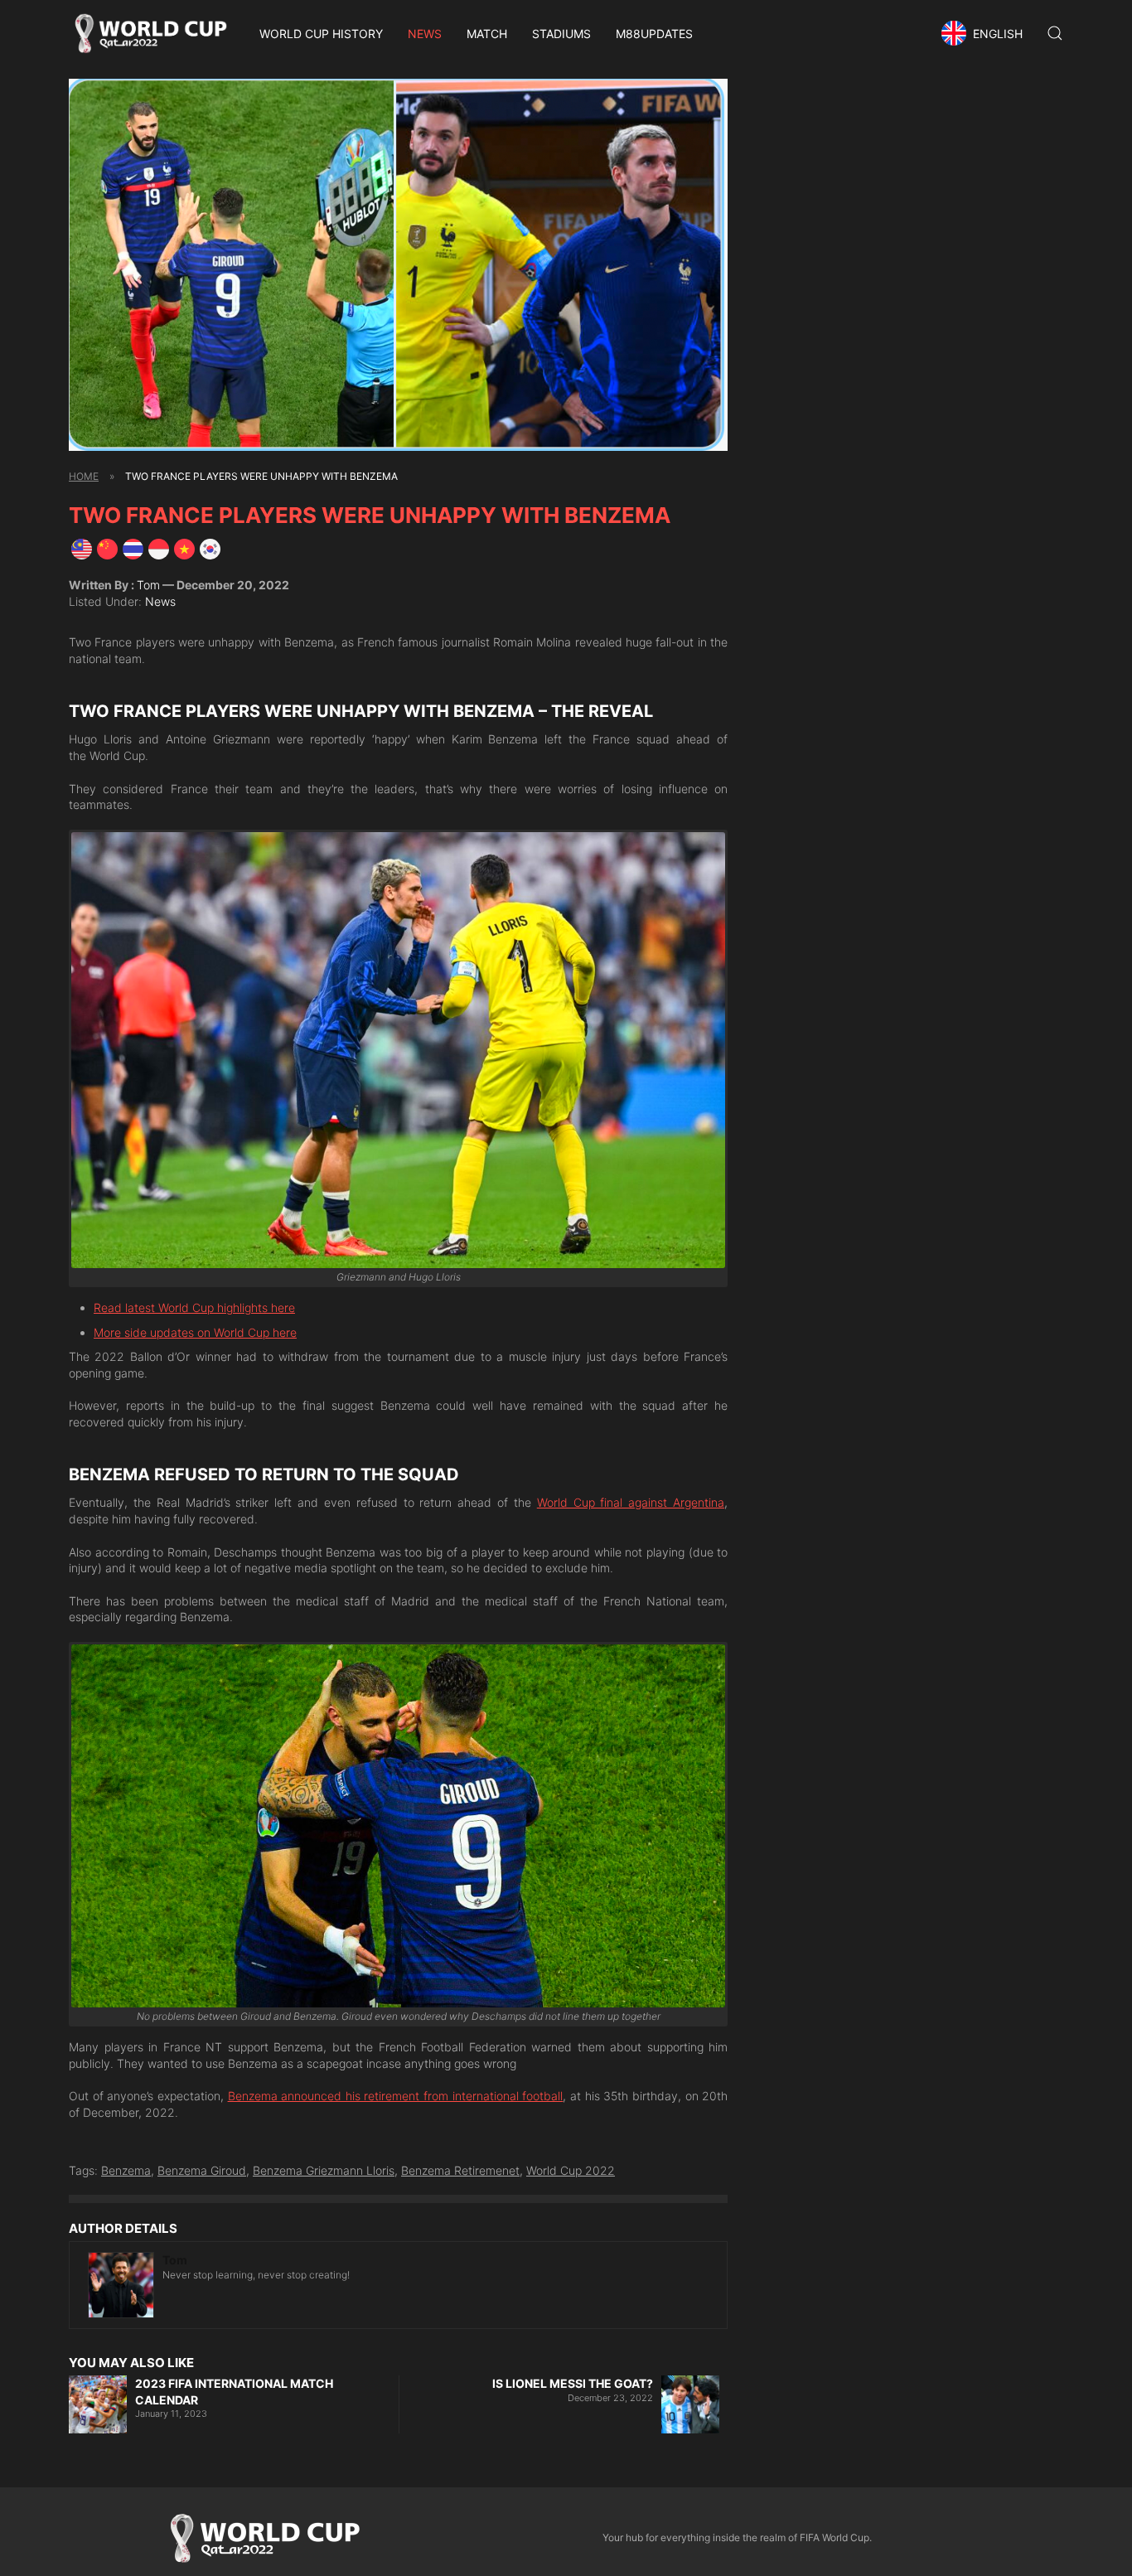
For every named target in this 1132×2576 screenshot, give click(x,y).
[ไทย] (133, 547)
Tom (148, 585)
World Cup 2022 (571, 2170)
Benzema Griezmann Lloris (324, 2170)
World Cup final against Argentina (631, 1502)
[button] (984, 33)
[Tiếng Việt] (184, 547)
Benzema (126, 2170)
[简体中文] (107, 547)
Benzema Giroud (202, 2170)
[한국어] (210, 547)
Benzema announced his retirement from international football (396, 2096)
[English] (82, 547)
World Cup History (321, 34)
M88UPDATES (654, 34)
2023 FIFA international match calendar (234, 2392)
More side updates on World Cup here (195, 1332)
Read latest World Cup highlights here (194, 1307)
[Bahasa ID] (159, 547)
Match (487, 34)
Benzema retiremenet (460, 2170)
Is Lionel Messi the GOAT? (573, 2383)
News (425, 34)
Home (84, 476)
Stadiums (561, 34)
